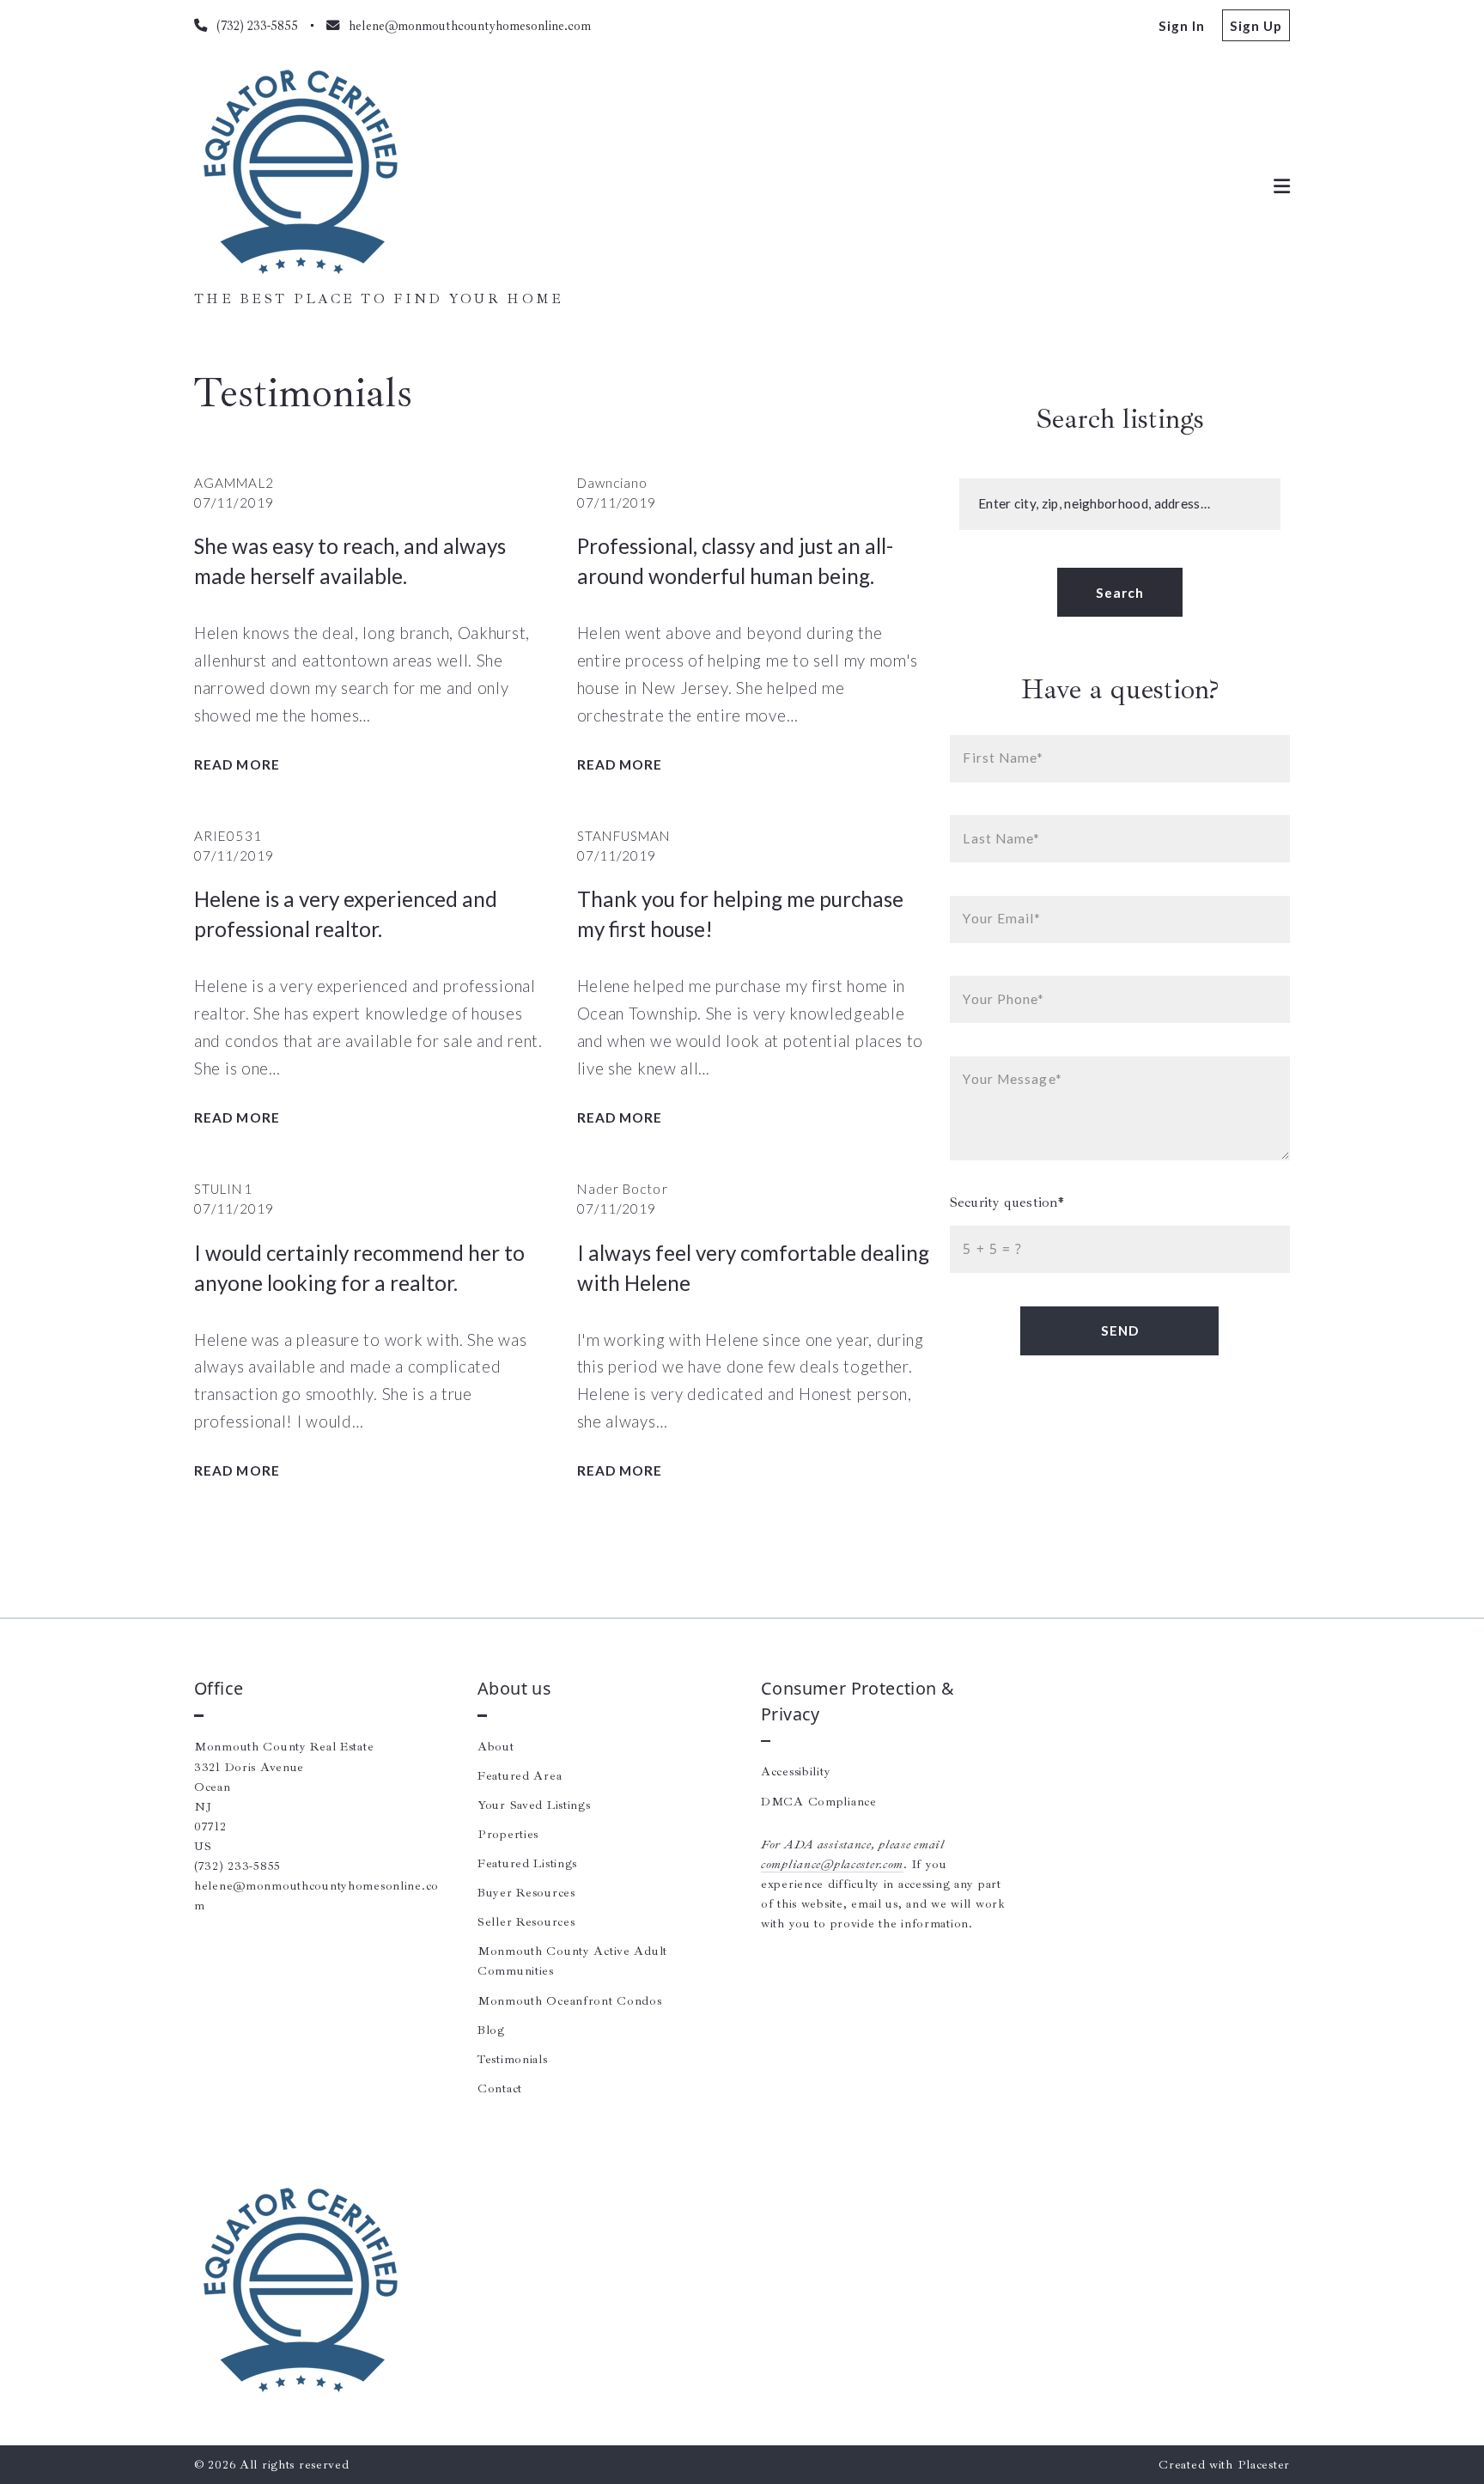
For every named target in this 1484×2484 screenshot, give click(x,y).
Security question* (1007, 1202)
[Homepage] (301, 173)
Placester (1264, 2464)
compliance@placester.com (832, 1864)
